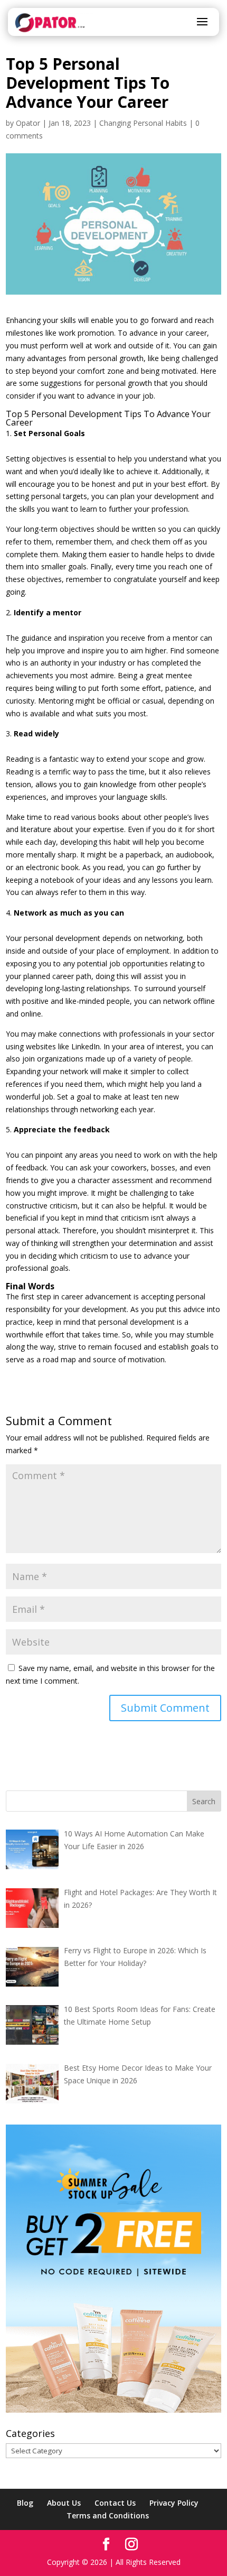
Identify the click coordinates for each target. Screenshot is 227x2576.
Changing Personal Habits (143, 123)
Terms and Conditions (108, 2515)
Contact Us (115, 2503)
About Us (64, 2503)
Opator (28, 123)
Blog (25, 2503)
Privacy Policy (174, 2503)
